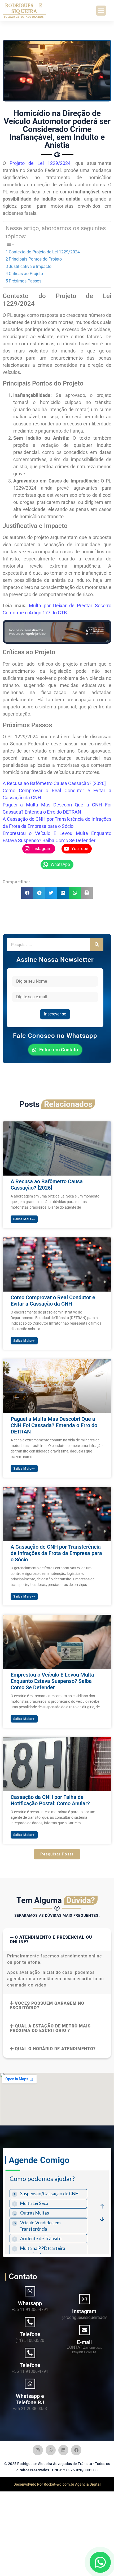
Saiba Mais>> (24, 1219)
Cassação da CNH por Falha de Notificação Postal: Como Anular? (50, 1800)
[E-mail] (84, 2330)
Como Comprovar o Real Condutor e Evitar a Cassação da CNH (53, 1301)
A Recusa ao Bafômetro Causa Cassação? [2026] (54, 783)
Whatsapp (30, 2303)
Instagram (84, 2311)
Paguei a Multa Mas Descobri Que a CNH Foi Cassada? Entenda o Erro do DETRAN (54, 1425)
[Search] (97, 945)
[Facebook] (76, 2450)
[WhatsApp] (100, 2562)
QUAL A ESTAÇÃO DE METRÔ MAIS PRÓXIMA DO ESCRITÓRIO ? (50, 2028)
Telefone (30, 2334)
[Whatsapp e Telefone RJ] (30, 2384)
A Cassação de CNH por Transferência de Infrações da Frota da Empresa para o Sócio (56, 1553)
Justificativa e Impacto (30, 266)
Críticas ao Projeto (26, 274)
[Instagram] (84, 2299)
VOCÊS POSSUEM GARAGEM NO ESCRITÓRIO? (47, 2006)
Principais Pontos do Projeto (35, 259)
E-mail (84, 2342)
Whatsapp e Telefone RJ (30, 2399)
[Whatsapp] (30, 2291)
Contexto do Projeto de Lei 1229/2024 (44, 252)
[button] (101, 11)
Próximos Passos (25, 281)
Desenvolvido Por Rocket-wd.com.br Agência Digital (57, 2484)
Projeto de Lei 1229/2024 (40, 163)
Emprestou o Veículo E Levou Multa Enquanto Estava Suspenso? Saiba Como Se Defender (52, 1681)
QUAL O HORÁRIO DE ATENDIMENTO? (55, 2049)
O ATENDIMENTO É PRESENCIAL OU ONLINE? (51, 1939)
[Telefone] (30, 2322)
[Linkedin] (63, 2450)
